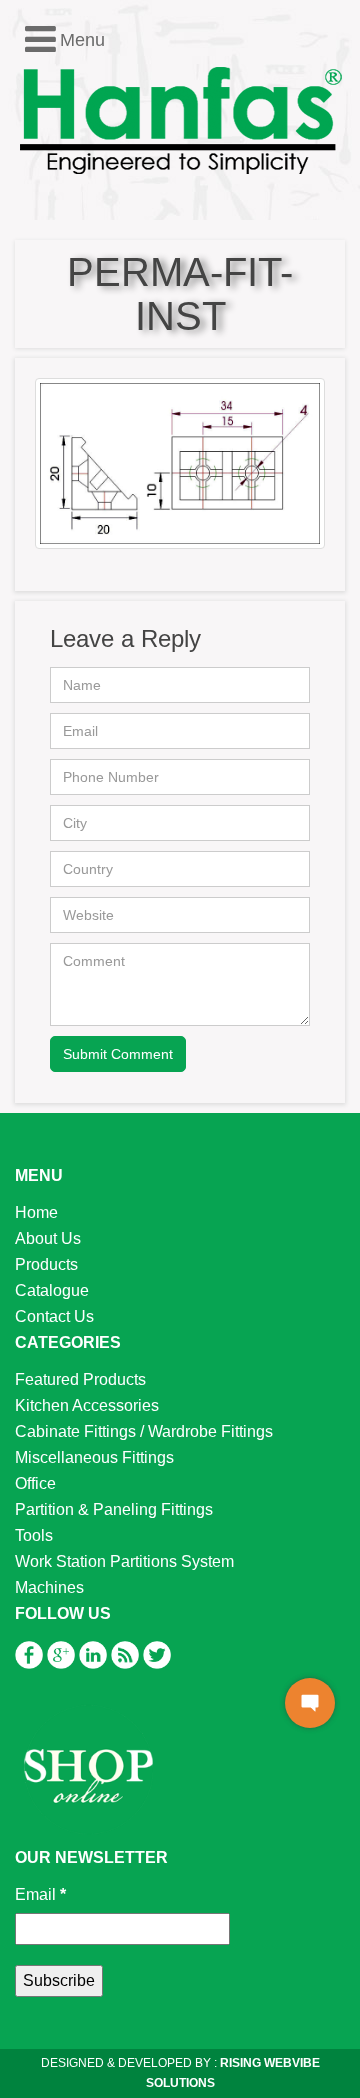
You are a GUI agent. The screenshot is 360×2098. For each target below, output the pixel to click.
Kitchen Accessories (87, 1405)
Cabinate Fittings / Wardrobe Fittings (144, 1431)
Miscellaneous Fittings (94, 1457)
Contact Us (54, 1316)
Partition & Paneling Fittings (114, 1509)
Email (40, 1894)
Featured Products (80, 1379)
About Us (48, 1238)
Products (46, 1264)
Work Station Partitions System (124, 1561)
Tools (34, 1535)
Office (35, 1483)
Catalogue (52, 1290)
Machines (49, 1587)
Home (36, 1212)
